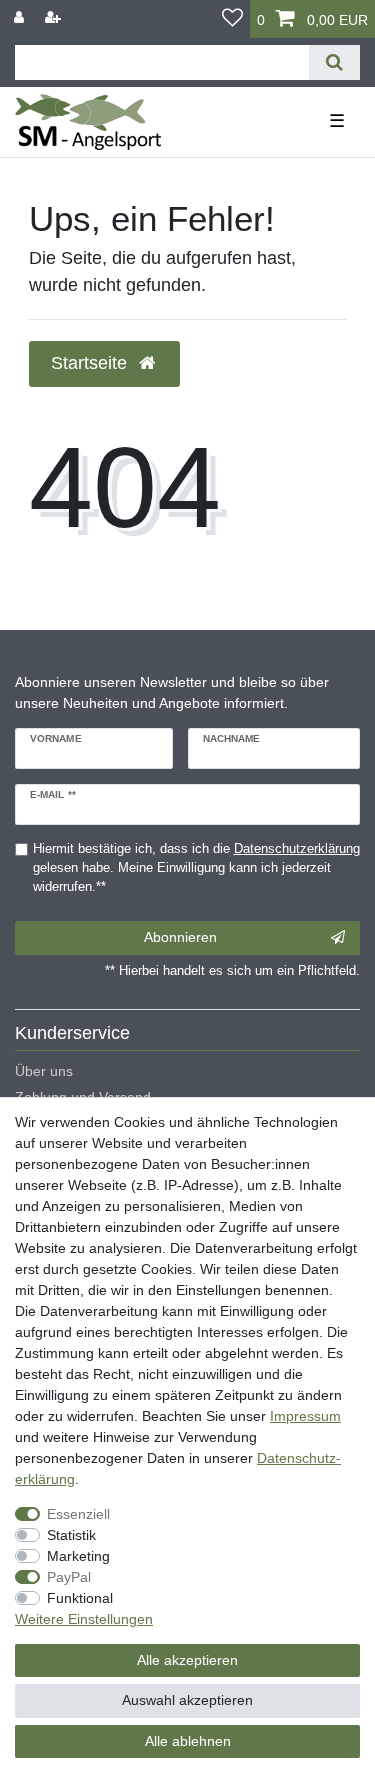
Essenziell (78, 1514)
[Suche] (334, 62)
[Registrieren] (55, 17)
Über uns (44, 1071)
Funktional (80, 1598)
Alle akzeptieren (187, 1660)
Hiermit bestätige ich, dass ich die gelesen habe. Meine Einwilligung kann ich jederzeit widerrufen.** (196, 868)
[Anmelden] (21, 17)
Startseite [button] (91, 363)
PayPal (69, 1577)
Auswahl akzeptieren (187, 1700)
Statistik (71, 1535)
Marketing (78, 1556)
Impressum (305, 1416)
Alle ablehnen (188, 1741)
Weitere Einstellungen (84, 1619)
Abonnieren (180, 937)
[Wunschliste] (232, 19)
